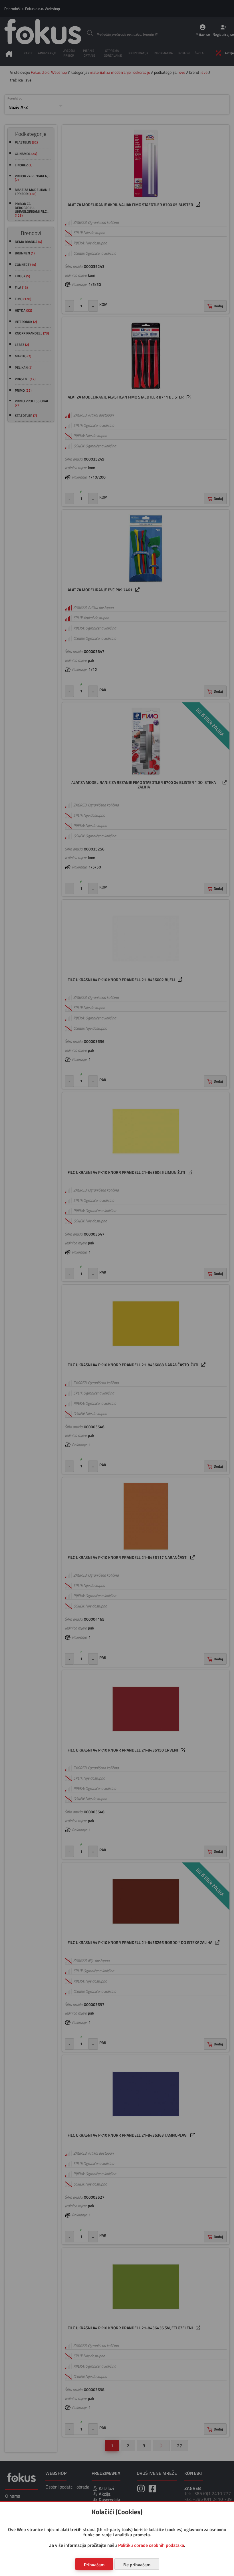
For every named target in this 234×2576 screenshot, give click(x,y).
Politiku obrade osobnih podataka (151, 2545)
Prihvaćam (94, 2565)
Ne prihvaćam (137, 2565)
